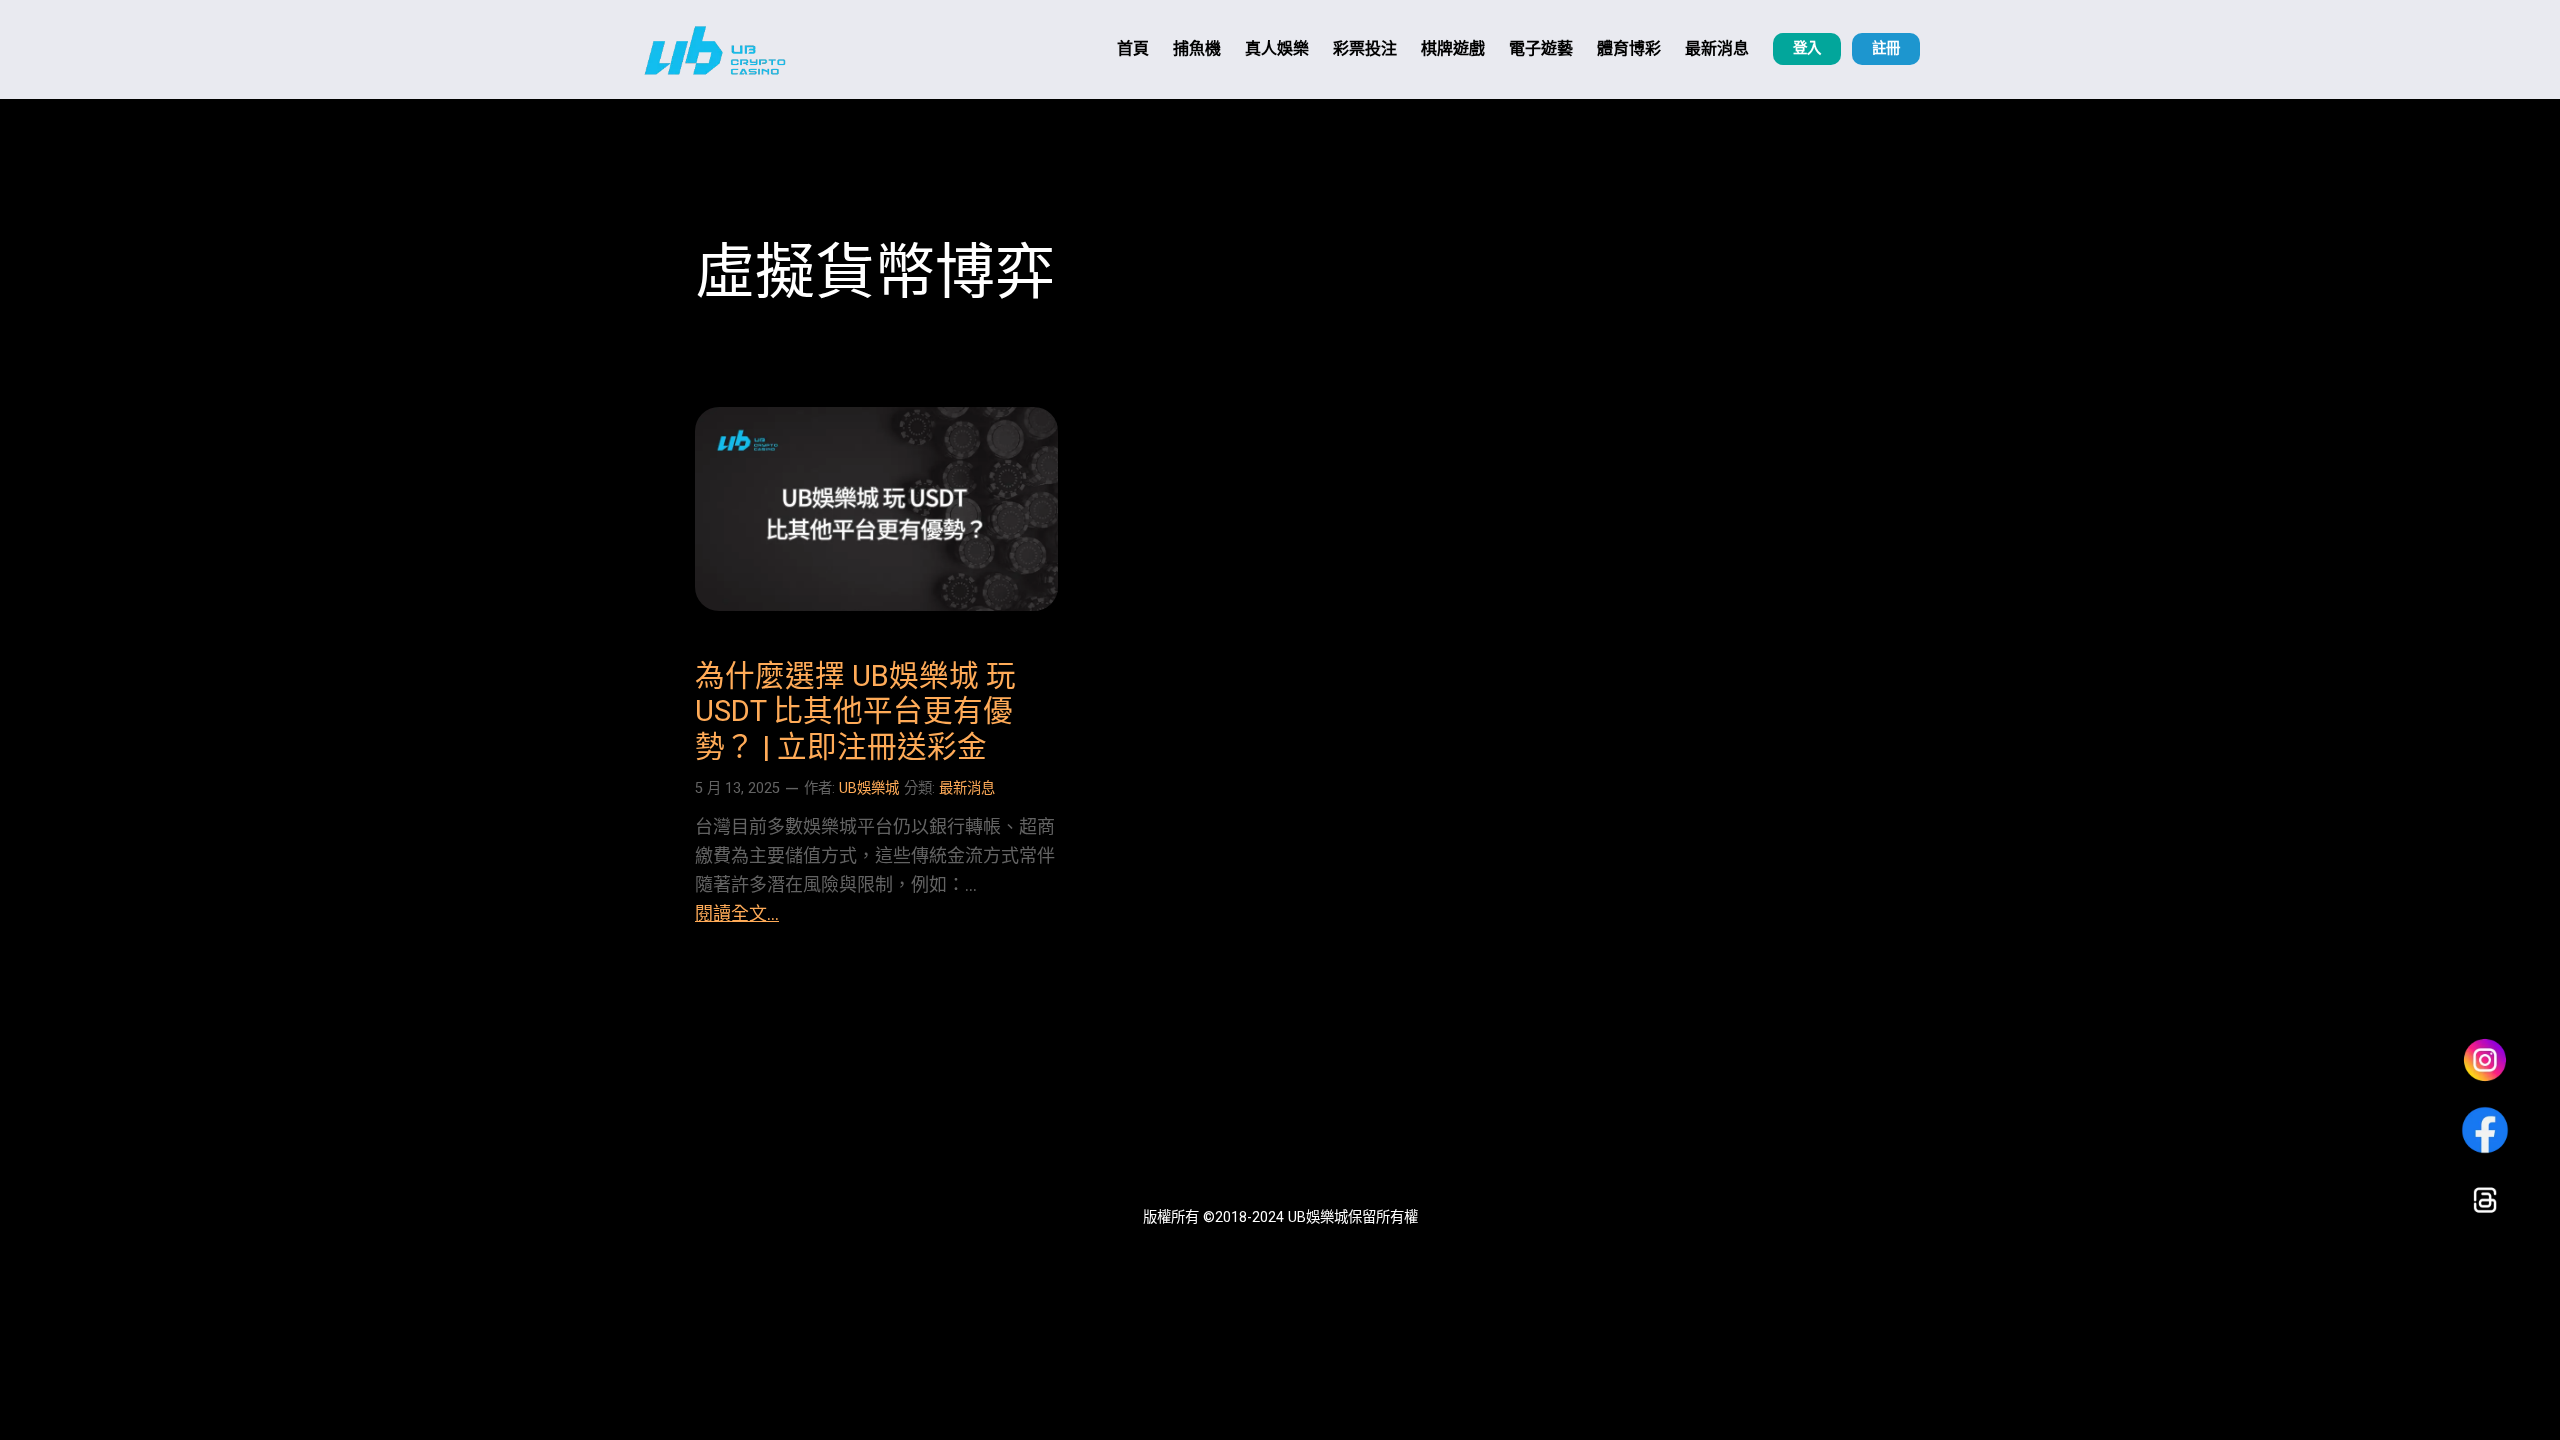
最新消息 (967, 788)
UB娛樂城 (869, 788)
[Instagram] (2485, 1060)
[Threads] (2485, 1200)
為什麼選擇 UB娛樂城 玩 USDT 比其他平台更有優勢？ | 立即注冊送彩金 (855, 711)
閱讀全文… (737, 913)
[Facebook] (2485, 1130)
